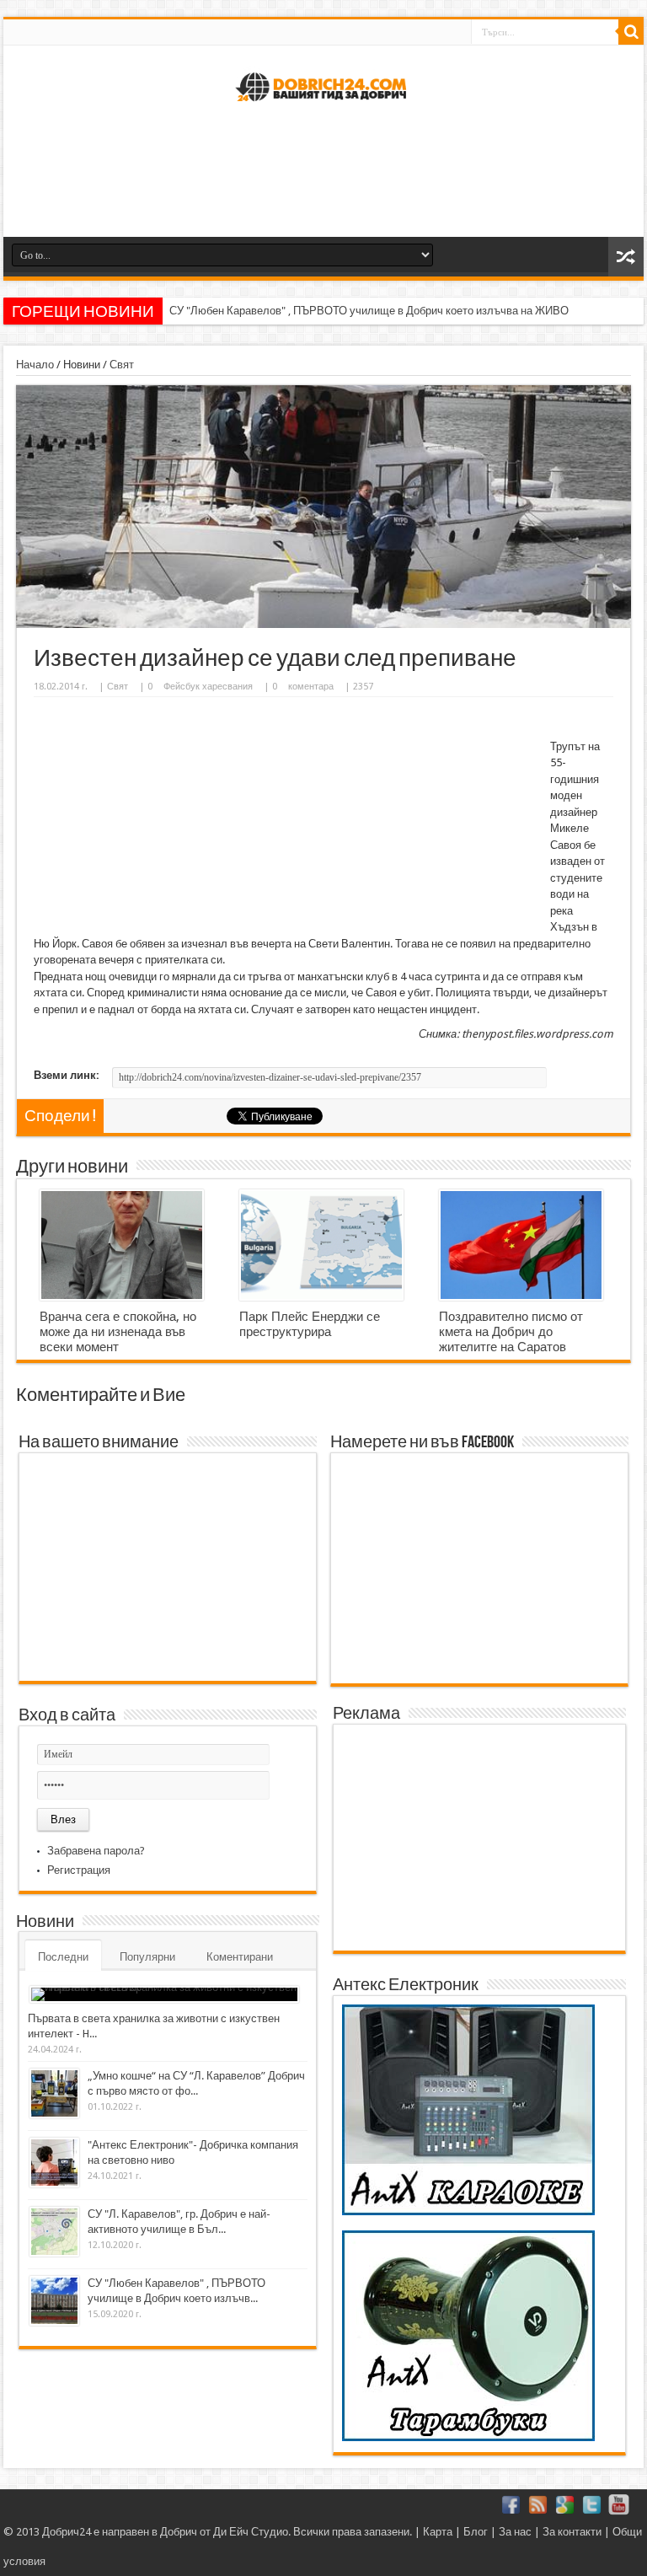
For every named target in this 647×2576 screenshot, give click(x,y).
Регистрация (79, 1870)
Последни (63, 1957)
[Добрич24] (323, 108)
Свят (122, 365)
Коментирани (240, 1957)
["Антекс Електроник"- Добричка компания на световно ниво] (54, 2163)
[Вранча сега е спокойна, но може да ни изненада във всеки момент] (122, 1245)
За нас (515, 2532)
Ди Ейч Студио (251, 2532)
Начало (35, 365)
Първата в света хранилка (235, 311)
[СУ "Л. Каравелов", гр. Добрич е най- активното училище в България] (54, 2232)
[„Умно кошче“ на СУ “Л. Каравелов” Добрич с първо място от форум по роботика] (54, 2093)
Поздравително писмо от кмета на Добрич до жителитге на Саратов (511, 1332)
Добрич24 (67, 2532)
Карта (438, 2532)
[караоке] (468, 2211)
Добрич (179, 2532)
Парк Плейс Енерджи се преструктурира (310, 1324)
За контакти (572, 2532)
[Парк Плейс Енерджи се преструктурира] (321, 1245)
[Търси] (631, 32)
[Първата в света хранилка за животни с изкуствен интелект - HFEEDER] (164, 1994)
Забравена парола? (96, 1851)
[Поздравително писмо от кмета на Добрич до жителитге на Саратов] (521, 1245)
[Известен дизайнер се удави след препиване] (323, 624)
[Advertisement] (323, 178)
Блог (476, 2532)
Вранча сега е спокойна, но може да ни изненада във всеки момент (118, 1332)
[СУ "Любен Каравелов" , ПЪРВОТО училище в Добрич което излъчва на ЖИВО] (54, 2301)
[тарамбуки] (468, 2437)
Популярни (147, 1957)
